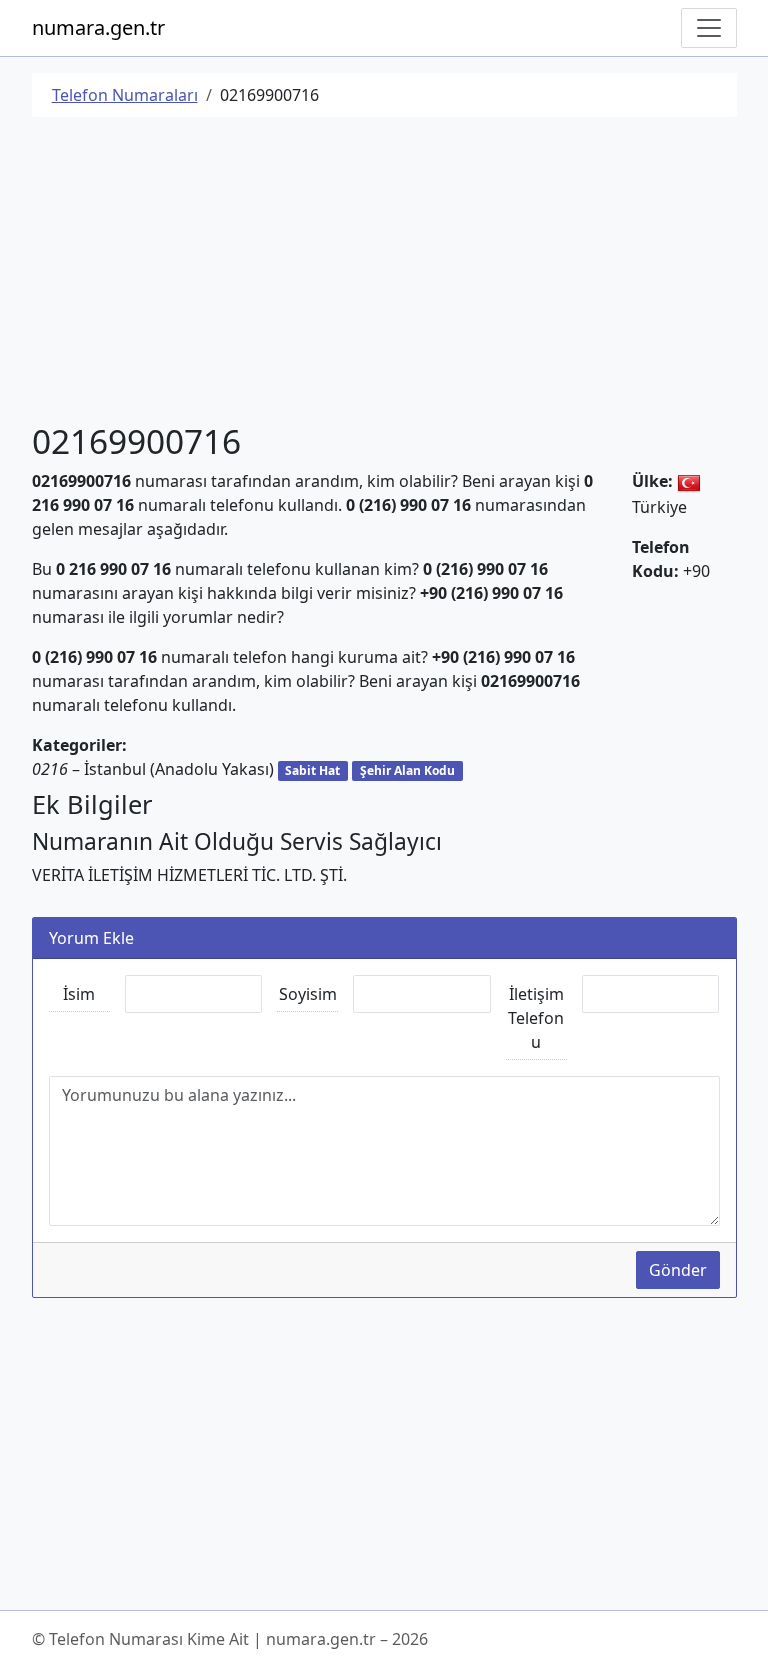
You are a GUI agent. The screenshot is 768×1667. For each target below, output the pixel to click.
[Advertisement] (384, 273)
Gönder (678, 1270)
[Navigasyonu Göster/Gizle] (709, 28)
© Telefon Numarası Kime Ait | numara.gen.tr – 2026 (230, 1639)
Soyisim (308, 994)
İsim (79, 994)
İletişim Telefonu (536, 1018)
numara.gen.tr (98, 27)
